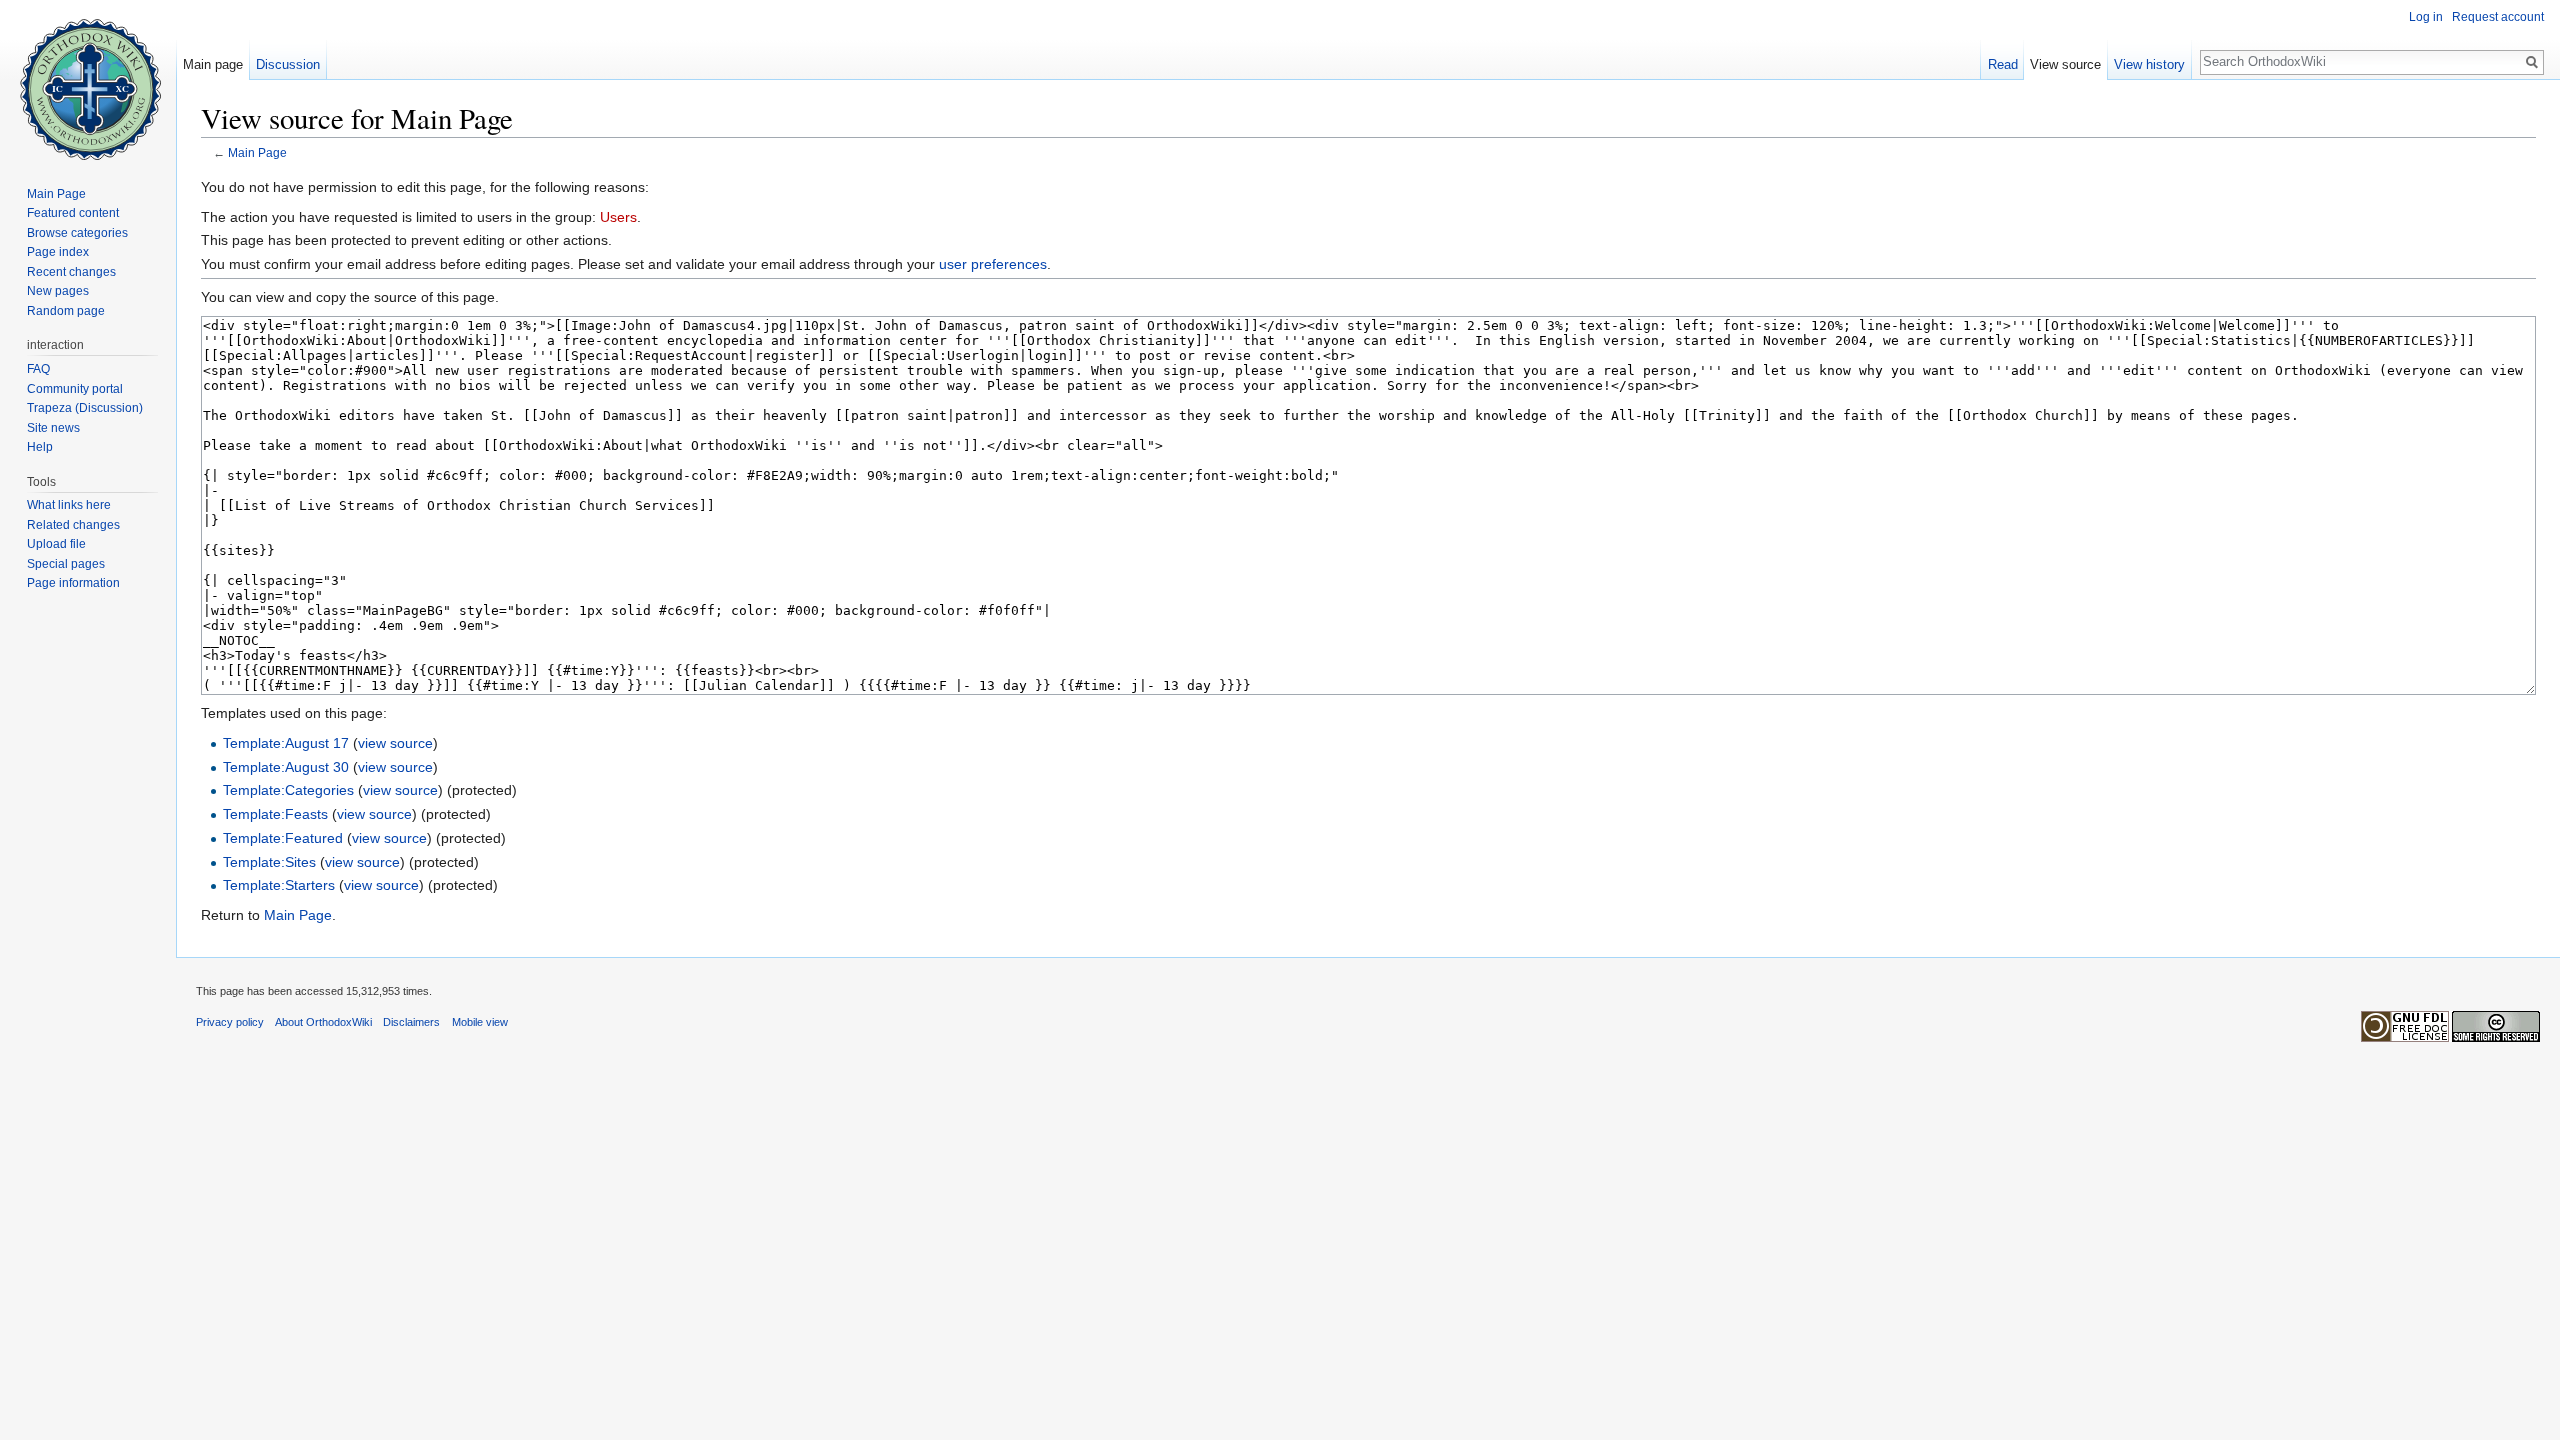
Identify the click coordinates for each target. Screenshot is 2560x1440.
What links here (69, 505)
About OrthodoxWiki (323, 1022)
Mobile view (480, 1022)
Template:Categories (288, 790)
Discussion (288, 64)
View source (2065, 64)
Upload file (56, 544)
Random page (66, 311)
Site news (53, 428)
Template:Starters (279, 885)
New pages (58, 291)
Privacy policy (230, 1022)
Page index (58, 252)
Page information (73, 583)
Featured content (73, 213)
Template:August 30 (286, 767)
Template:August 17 (286, 743)
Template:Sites (269, 862)
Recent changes (71, 272)
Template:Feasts (275, 814)
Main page (213, 64)
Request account (2498, 17)
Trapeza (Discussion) (85, 408)
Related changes (73, 525)
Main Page (257, 152)
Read (2003, 64)
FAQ (38, 369)
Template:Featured (283, 838)
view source (395, 743)
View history (2149, 64)
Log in (2426, 17)
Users (618, 217)
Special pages (66, 564)
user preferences (993, 264)
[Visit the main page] (88, 80)
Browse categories (77, 233)
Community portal (75, 389)
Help (40, 447)
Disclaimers (411, 1022)
